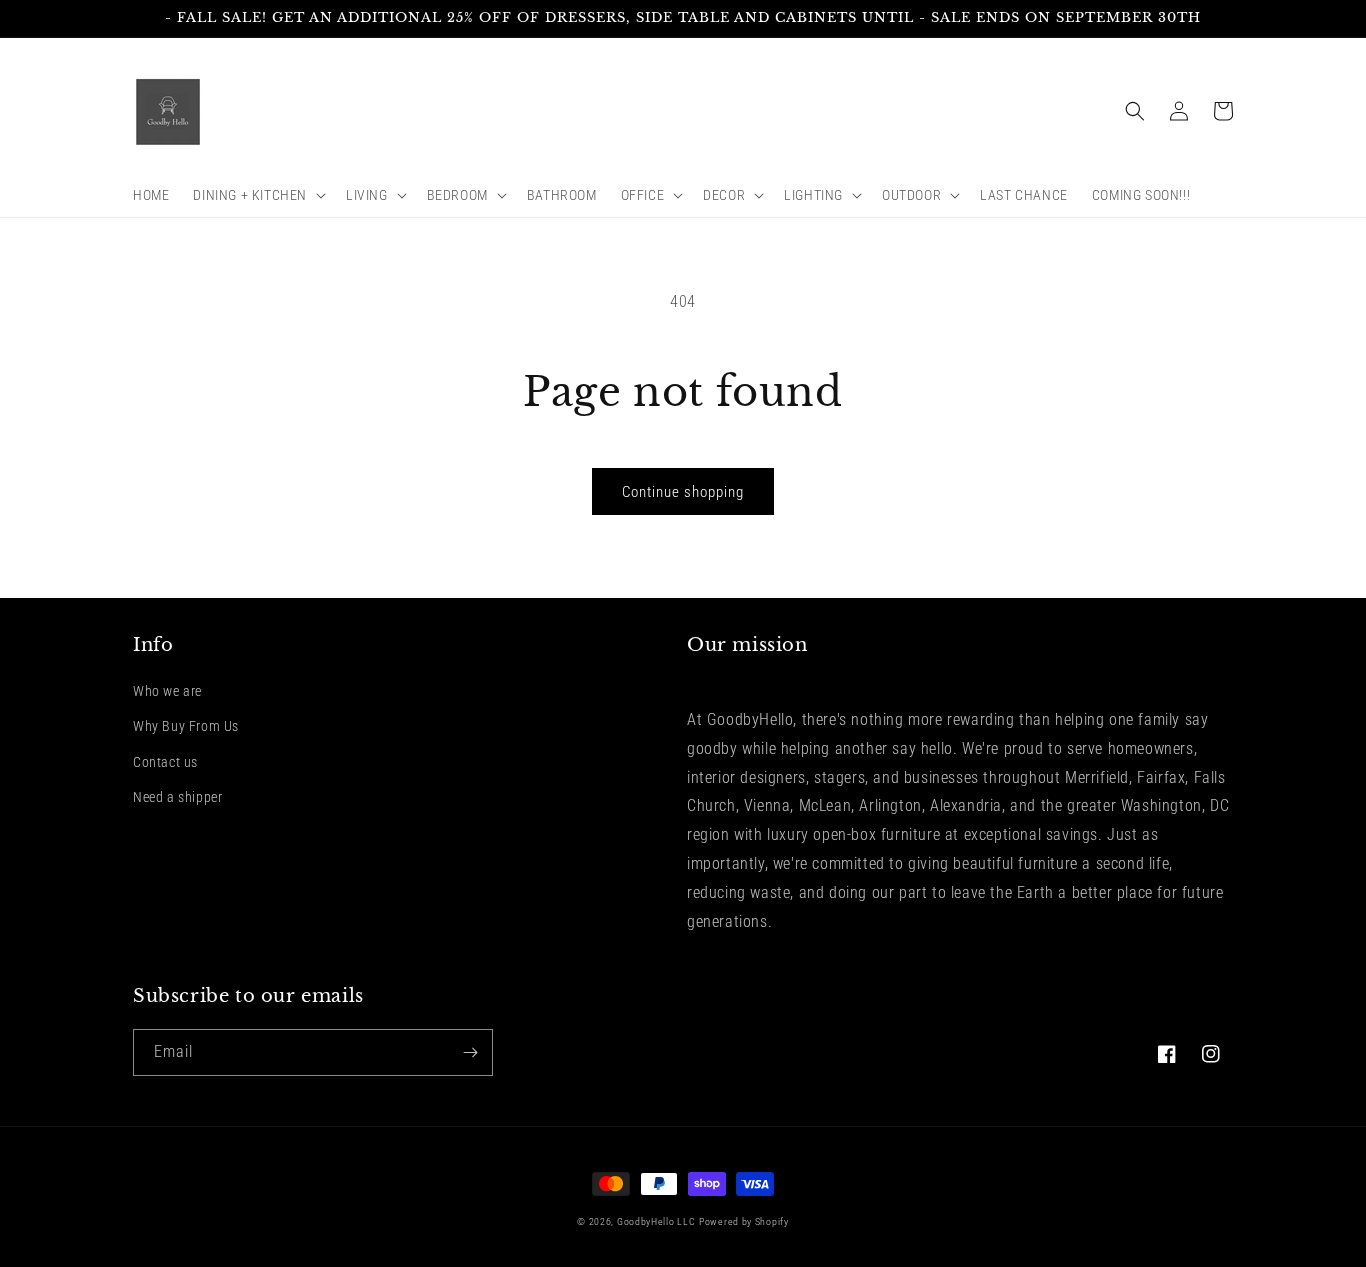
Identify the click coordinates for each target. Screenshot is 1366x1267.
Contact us (165, 762)
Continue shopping (683, 492)
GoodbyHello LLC (656, 1221)
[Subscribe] (470, 1052)
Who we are (167, 691)
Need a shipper (177, 797)
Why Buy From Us (186, 726)
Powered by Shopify (744, 1221)
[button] (257, 195)
